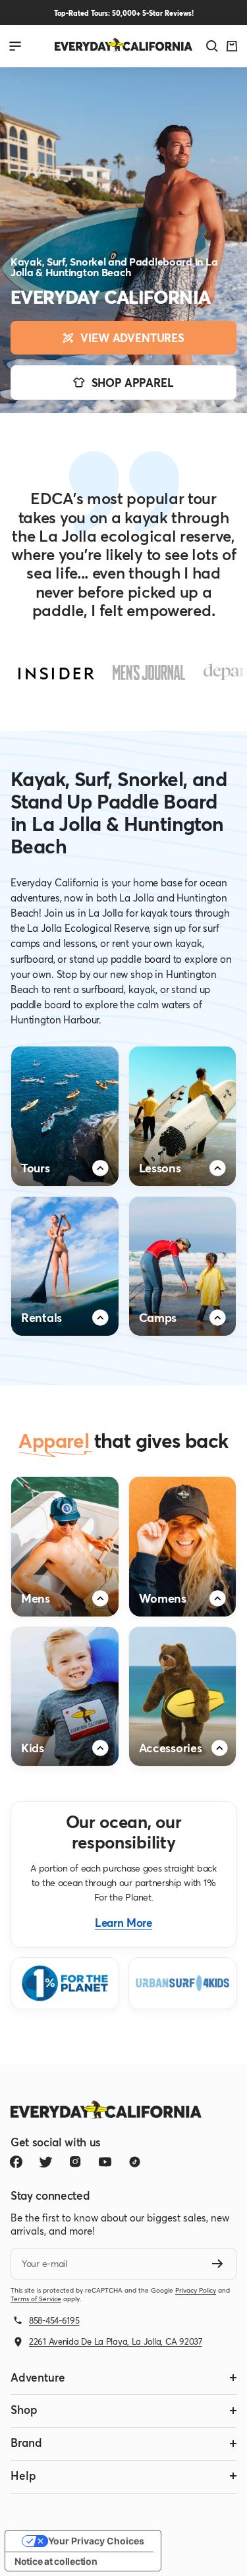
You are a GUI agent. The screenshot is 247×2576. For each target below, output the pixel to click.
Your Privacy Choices (96, 2541)
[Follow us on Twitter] (46, 2162)
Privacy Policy (196, 2290)
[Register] (218, 2264)
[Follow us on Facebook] (16, 2162)
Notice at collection (56, 2561)
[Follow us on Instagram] (75, 2162)
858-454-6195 (54, 2320)
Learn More (123, 1923)
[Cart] (232, 46)
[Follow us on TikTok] (135, 2162)
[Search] (212, 46)
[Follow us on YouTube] (105, 2162)
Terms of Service (36, 2299)
